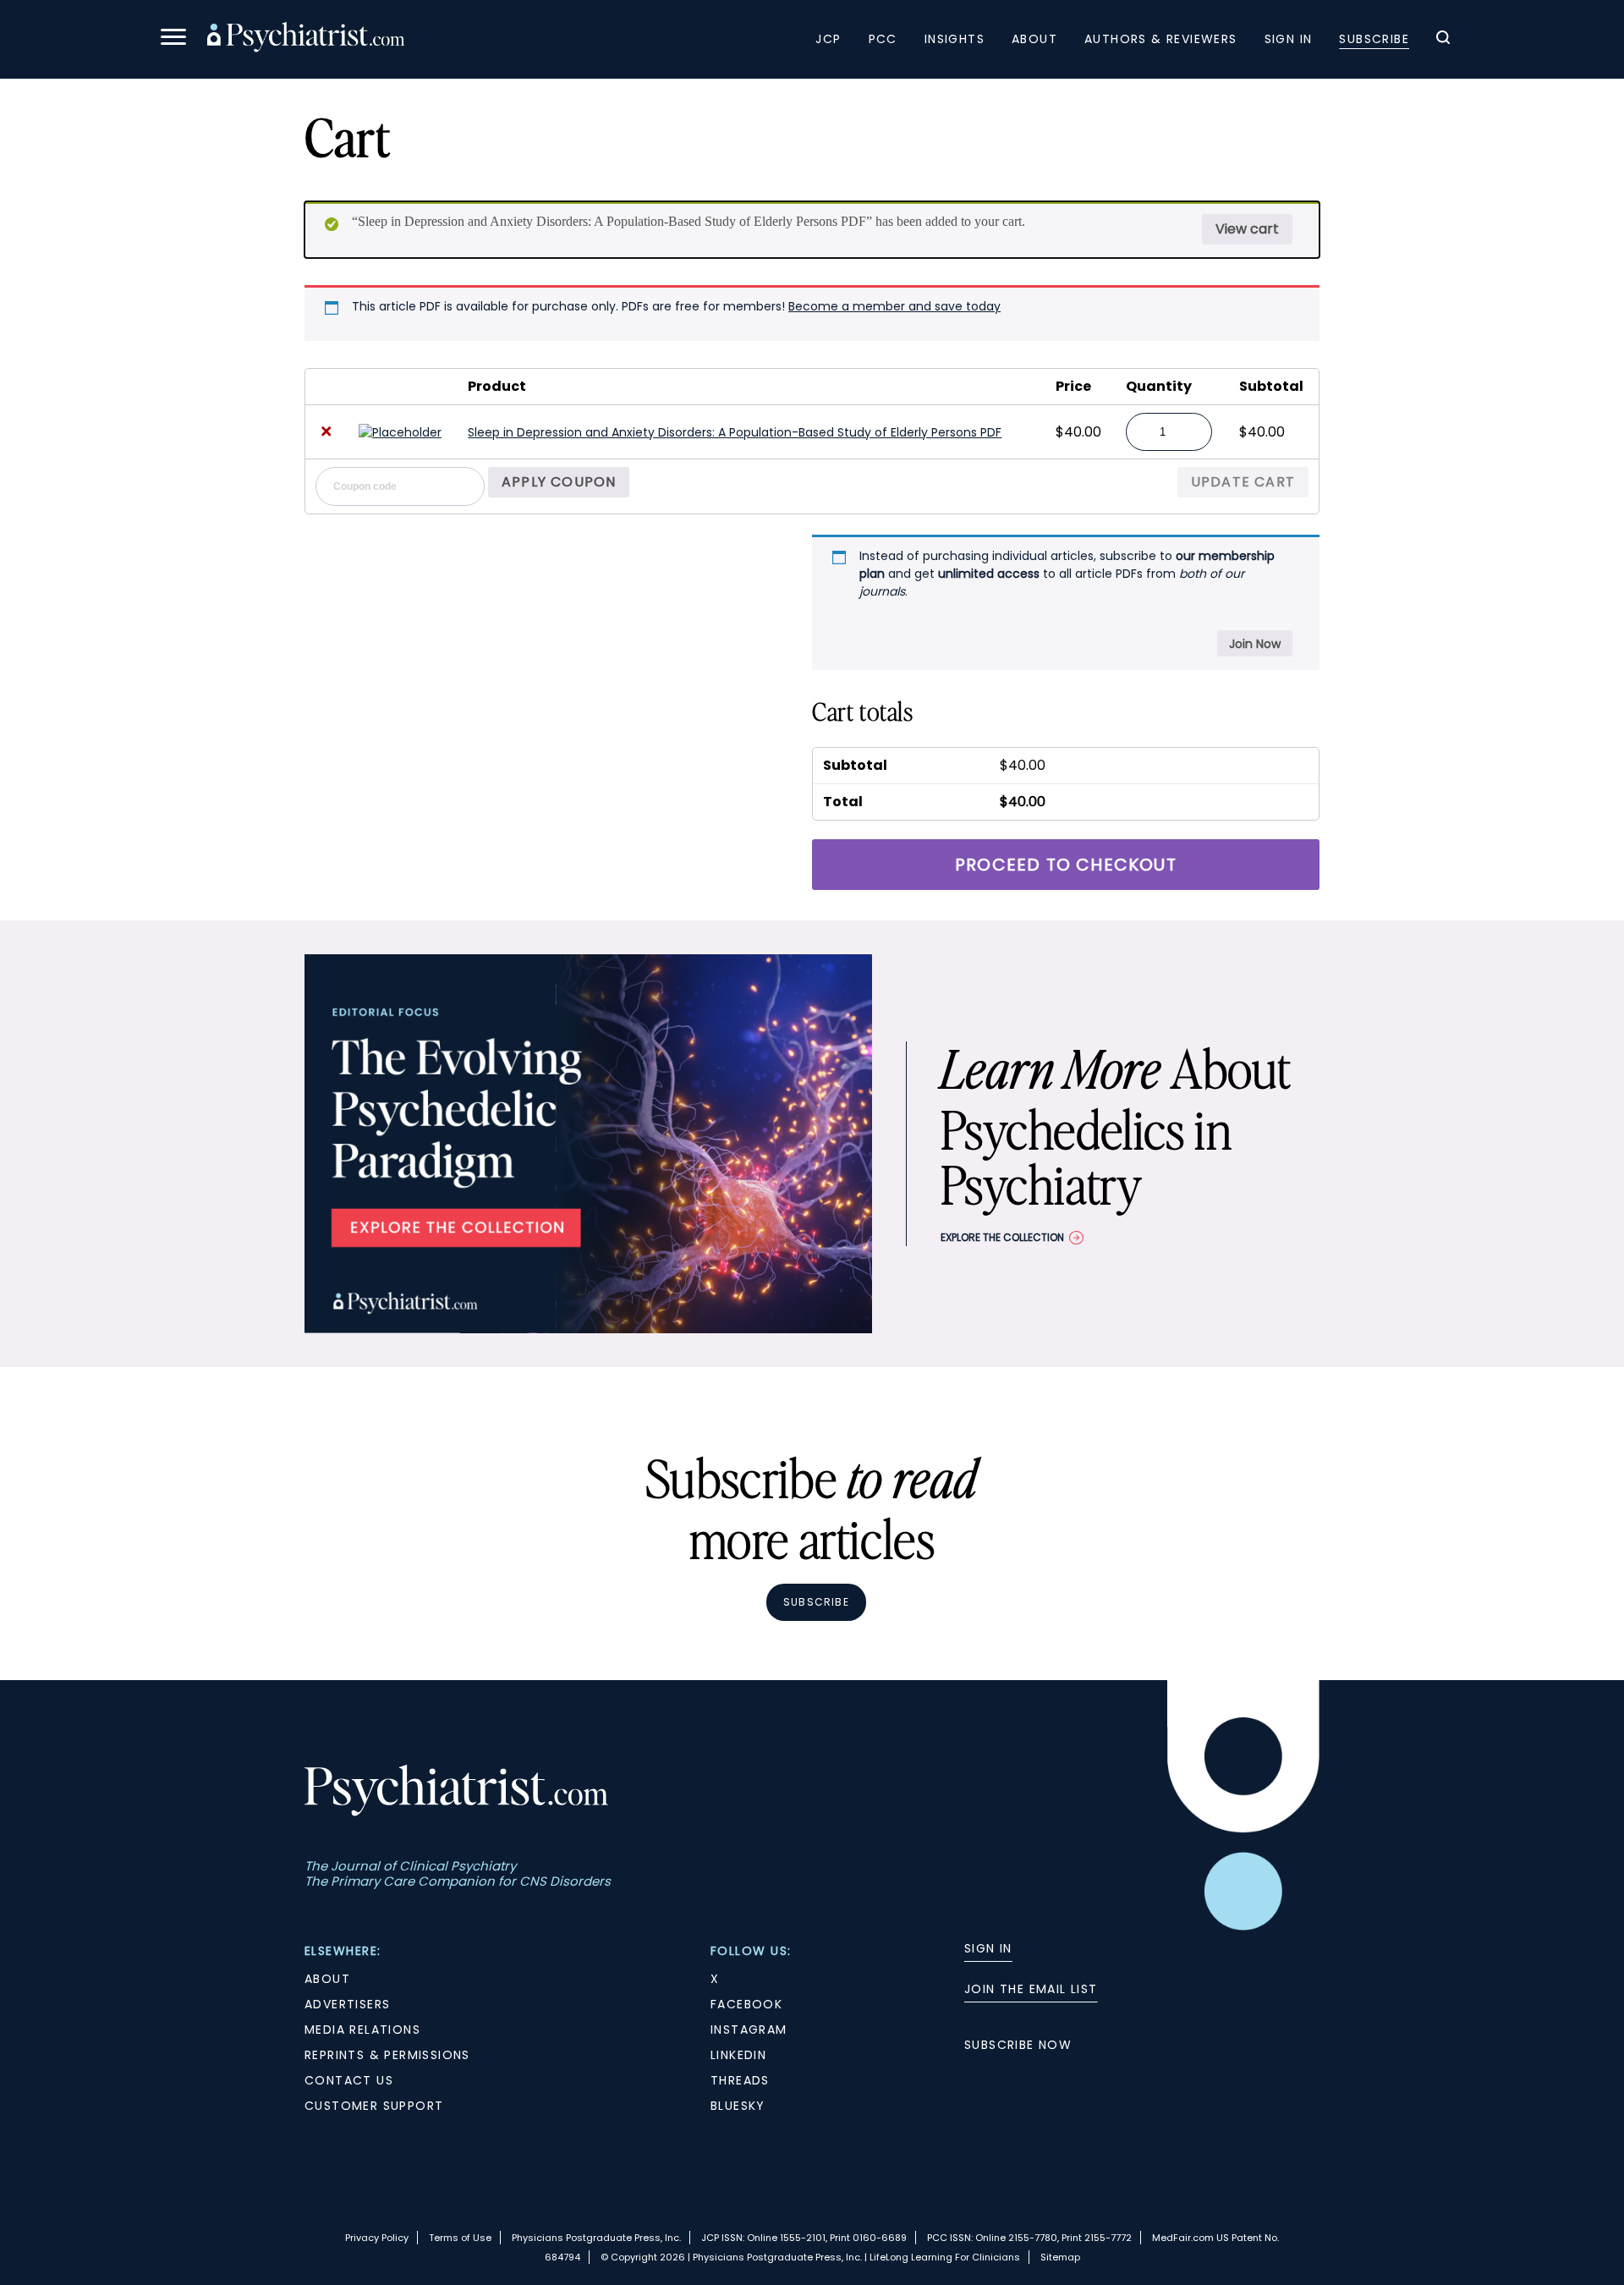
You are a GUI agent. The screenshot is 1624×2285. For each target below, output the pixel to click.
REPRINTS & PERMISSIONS (387, 2055)
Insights (955, 39)
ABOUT (327, 1979)
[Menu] (173, 39)
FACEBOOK (746, 2004)
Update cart (1243, 482)
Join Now (1255, 644)
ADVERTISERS (347, 2004)
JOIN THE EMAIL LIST (1031, 1989)
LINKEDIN (738, 2055)
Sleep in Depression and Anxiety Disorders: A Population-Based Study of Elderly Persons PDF (735, 432)
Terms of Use (460, 2238)
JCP (828, 39)
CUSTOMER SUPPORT (374, 2106)
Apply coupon (559, 482)
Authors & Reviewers (1161, 39)
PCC (883, 39)
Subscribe (1374, 39)
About (1034, 39)
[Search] (1443, 40)
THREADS (740, 2080)
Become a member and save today (894, 306)
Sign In (1289, 39)
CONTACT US (349, 2080)
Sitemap (1060, 2257)
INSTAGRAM (749, 2030)
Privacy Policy (377, 2238)
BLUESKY (738, 2106)
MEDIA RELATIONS (362, 2030)
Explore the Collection (1002, 1237)
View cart (1247, 229)
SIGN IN (988, 1948)
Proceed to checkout (1066, 865)
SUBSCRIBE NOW (1018, 2045)
